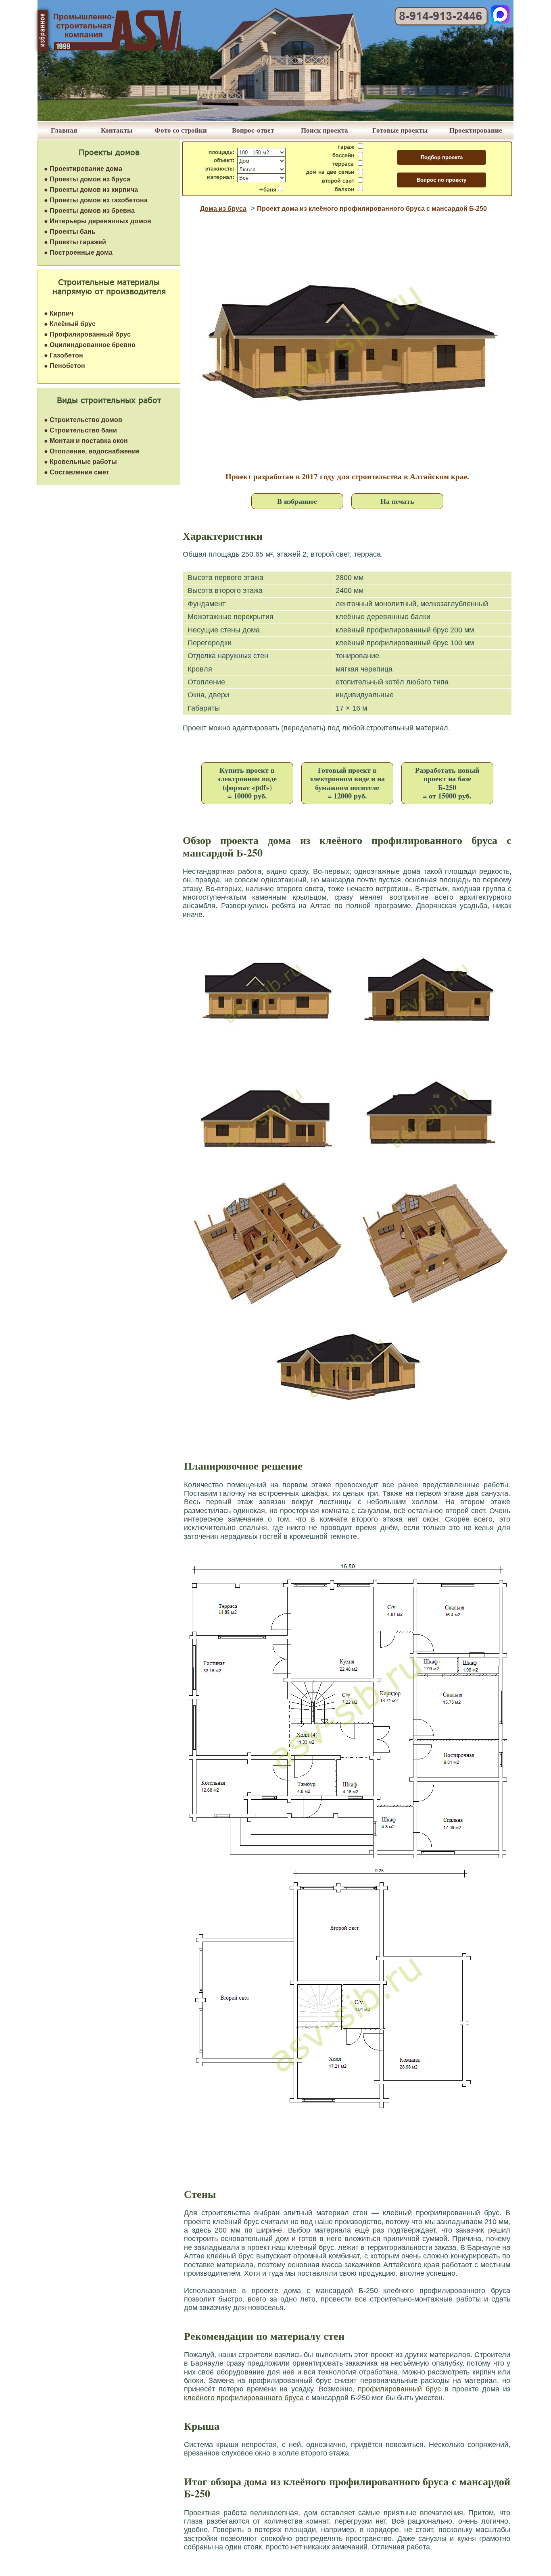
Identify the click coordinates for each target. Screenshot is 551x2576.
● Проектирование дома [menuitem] (83, 169)
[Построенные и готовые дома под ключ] (275, 119)
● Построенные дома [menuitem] (78, 253)
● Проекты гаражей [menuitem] (75, 242)
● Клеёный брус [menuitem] (70, 324)
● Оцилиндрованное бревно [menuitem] (90, 345)
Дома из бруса (223, 209)
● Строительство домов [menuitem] (83, 420)
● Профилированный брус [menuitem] (87, 334)
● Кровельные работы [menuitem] (80, 462)
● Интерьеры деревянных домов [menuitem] (98, 221)
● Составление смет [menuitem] (77, 472)
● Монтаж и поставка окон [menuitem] (86, 441)
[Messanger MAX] (500, 22)
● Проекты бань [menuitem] (70, 232)
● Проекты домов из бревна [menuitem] (89, 211)
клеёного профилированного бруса (244, 2398)
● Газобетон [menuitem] (64, 355)
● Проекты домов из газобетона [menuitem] (96, 200)
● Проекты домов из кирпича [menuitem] (91, 190)
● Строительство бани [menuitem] (80, 430)
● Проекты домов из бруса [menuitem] (87, 179)
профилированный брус (399, 2389)
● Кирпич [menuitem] (59, 313)
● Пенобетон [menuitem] (65, 366)
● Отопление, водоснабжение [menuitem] (92, 451)
